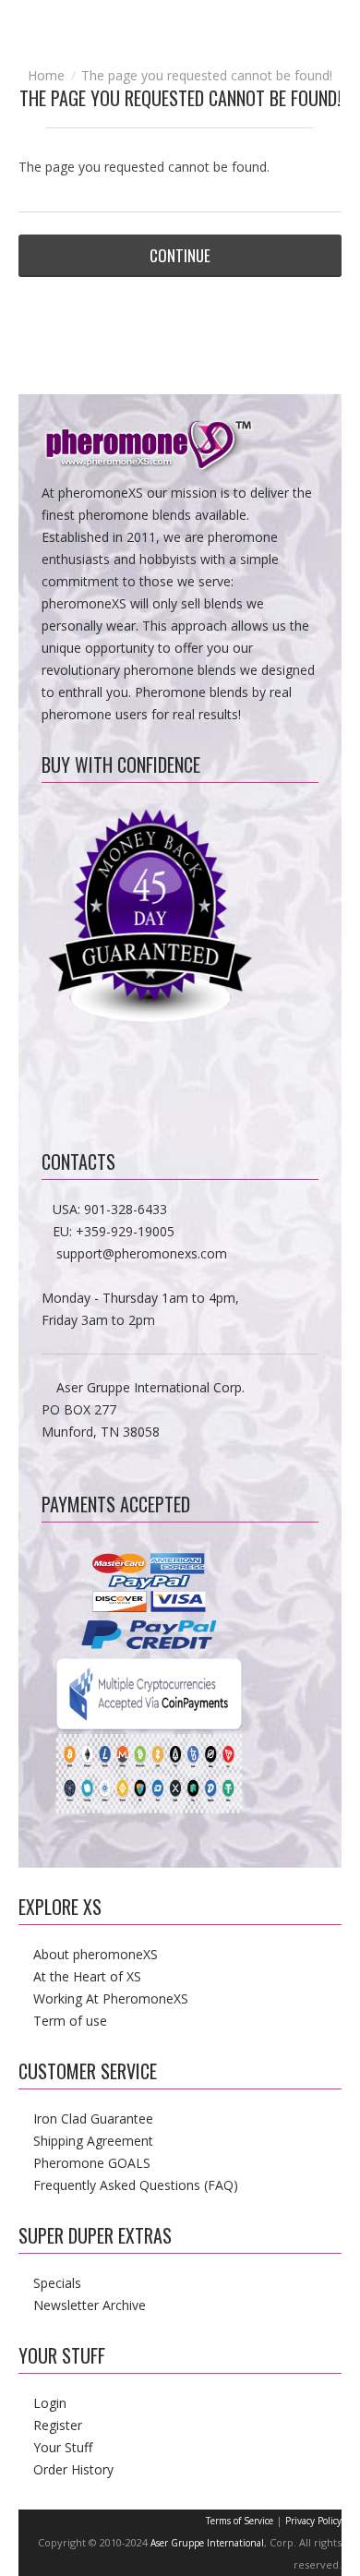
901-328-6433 (126, 1209)
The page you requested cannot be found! (207, 75)
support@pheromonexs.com (142, 1253)
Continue (180, 255)
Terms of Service (240, 2521)
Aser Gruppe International (207, 2543)
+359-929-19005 (125, 1231)
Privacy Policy (313, 2521)
